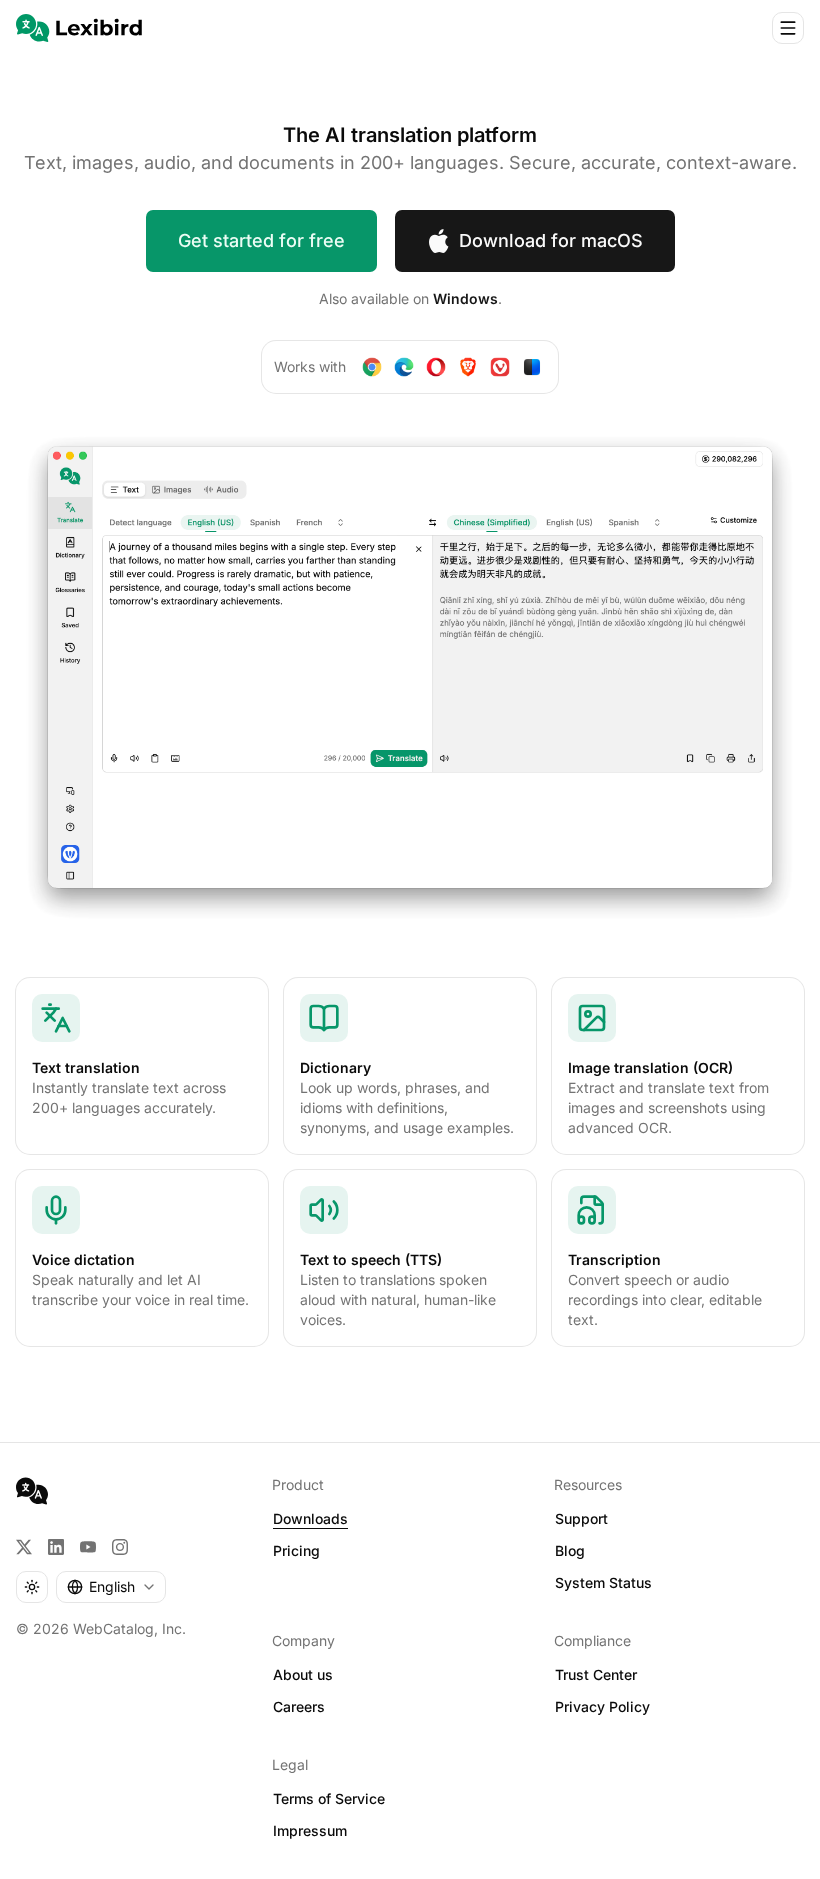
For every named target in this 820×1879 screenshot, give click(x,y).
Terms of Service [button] (329, 1798)
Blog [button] (570, 1550)
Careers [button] (299, 1706)
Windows (465, 298)
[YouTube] (88, 1547)
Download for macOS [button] (551, 240)
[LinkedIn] (56, 1547)
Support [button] (581, 1518)
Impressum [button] (310, 1830)
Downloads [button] (310, 1518)
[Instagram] (120, 1547)
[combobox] (111, 1587)
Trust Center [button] (596, 1674)
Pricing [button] (296, 1550)
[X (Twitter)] (24, 1547)
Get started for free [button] (261, 240)
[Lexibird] (79, 28)
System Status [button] (603, 1582)
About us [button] (303, 1674)
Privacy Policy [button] (602, 1706)
